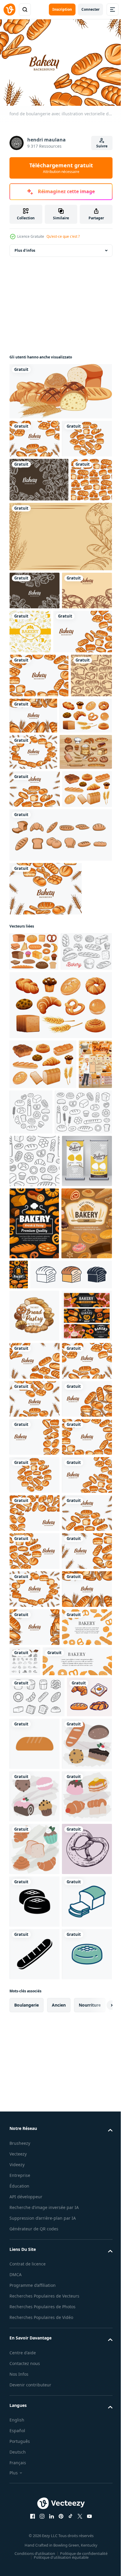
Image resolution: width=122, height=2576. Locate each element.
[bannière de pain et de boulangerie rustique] (60, 616)
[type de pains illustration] (32, 2550)
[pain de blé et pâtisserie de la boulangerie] (34, 1771)
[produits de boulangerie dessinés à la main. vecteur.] (77, 2435)
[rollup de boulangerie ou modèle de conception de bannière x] (34, 1544)
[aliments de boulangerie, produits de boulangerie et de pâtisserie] (26, 1394)
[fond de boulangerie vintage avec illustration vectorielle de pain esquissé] (39, 515)
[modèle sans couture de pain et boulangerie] (30, 559)
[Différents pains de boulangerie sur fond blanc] (60, 388)
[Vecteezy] (9, 10)
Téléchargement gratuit (61, 168)
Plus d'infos (25, 247)
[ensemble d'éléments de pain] (60, 1076)
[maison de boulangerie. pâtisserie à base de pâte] (35, 1678)
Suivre (102, 146)
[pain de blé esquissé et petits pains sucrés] (35, 1232)
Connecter (90, 9)
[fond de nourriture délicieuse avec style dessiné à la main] (83, 711)
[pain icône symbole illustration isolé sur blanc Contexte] (50, 1729)
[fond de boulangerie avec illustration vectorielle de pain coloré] (34, 436)
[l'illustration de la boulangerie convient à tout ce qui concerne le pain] (36, 955)
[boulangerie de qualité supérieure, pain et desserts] (72, 1657)
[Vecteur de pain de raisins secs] (37, 2509)
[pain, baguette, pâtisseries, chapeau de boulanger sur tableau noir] (34, 1606)
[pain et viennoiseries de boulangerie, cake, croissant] (35, 1823)
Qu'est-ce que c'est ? (63, 236)
